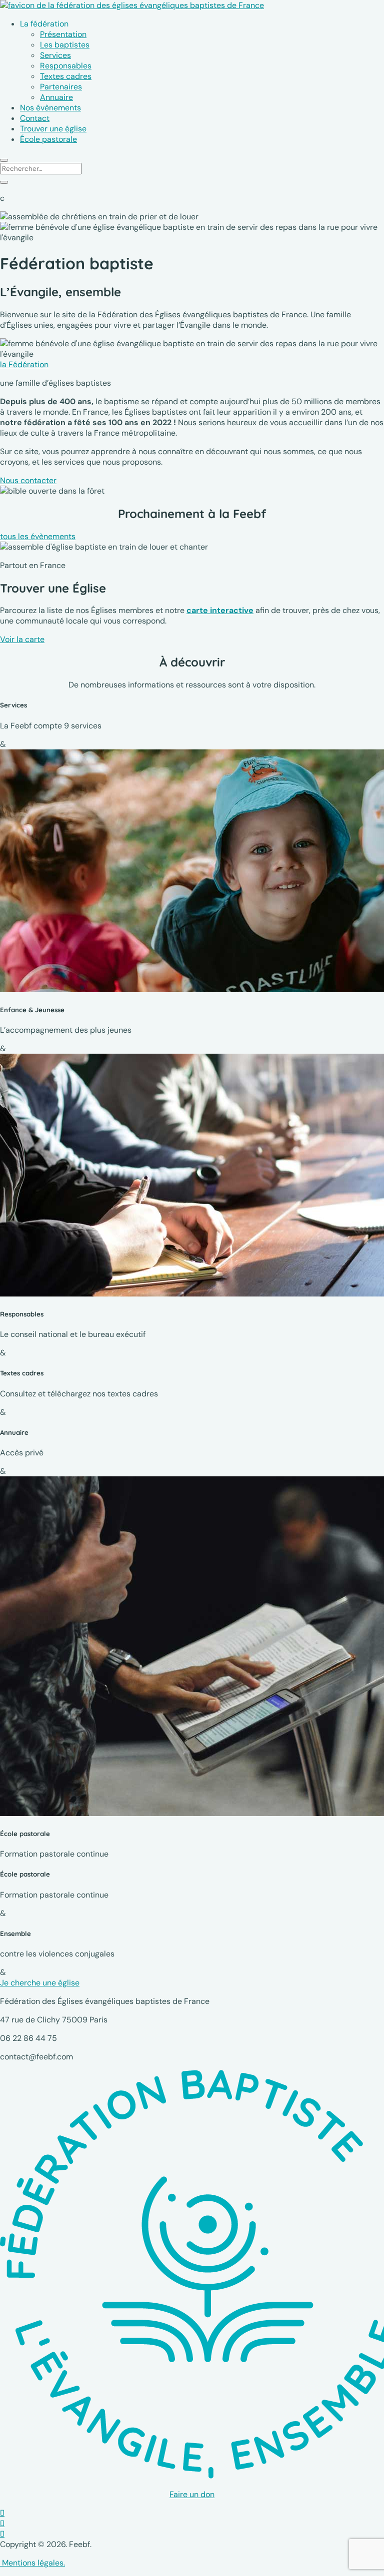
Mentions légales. (32, 2563)
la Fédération (24, 364)
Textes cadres (66, 76)
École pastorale (48, 139)
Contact (35, 118)
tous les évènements (38, 536)
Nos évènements (50, 108)
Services (55, 55)
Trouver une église (53, 129)
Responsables (66, 66)
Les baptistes (65, 45)
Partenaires (61, 87)
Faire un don (192, 2494)
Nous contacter (28, 480)
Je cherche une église (40, 1983)
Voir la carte (22, 639)
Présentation (63, 34)
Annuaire (56, 97)
